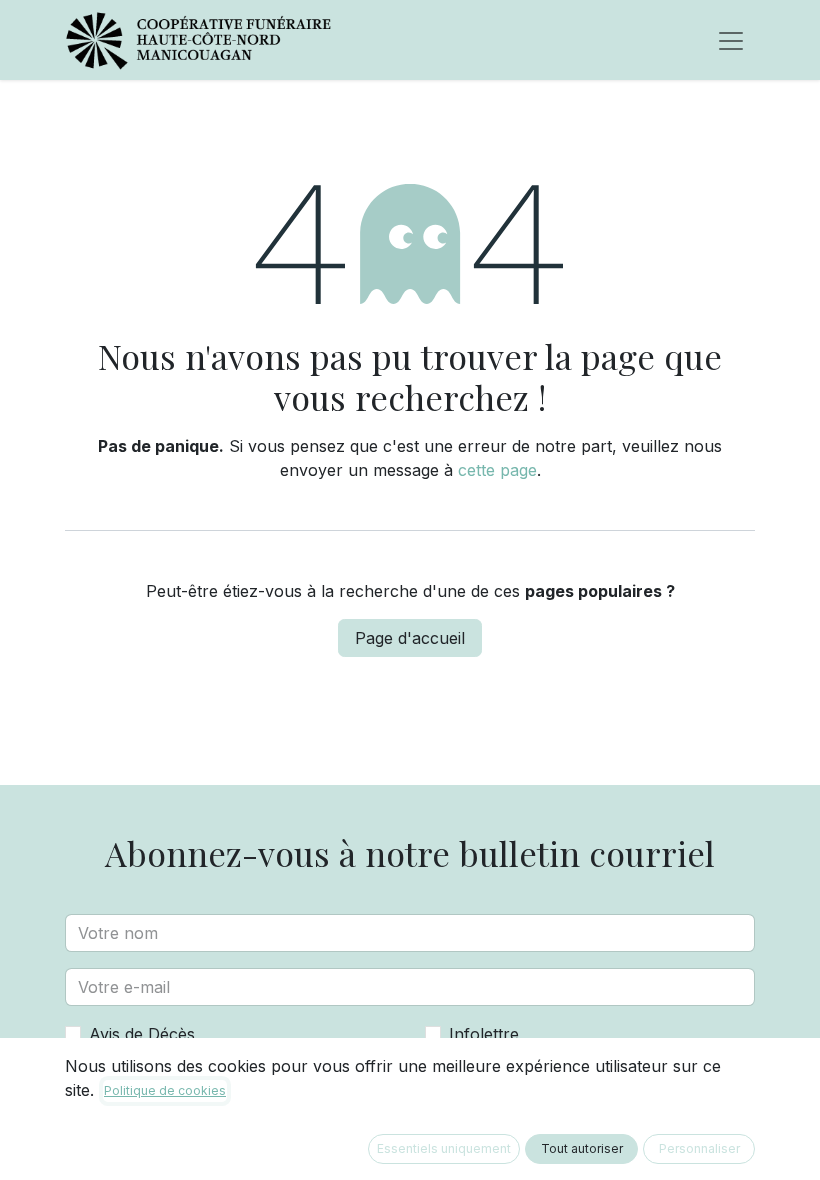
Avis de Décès (142, 1034)
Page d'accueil (410, 638)
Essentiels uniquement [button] (444, 1148)
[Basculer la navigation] (731, 40)
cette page (497, 470)
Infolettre (484, 1034)
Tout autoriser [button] (582, 1148)
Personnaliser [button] (699, 1148)
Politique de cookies (165, 1090)
